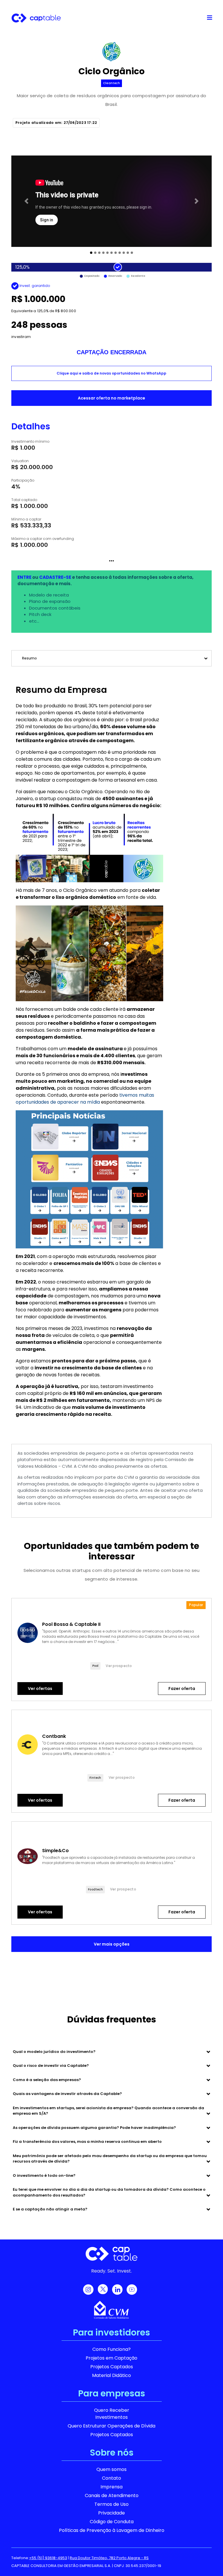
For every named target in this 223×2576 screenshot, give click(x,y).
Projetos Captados (112, 2367)
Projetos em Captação (111, 2358)
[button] (26, 201)
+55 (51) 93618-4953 (48, 2558)
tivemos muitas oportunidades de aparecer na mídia (85, 1099)
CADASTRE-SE (55, 577)
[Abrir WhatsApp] (208, 2561)
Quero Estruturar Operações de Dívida (111, 2426)
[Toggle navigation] (210, 18)
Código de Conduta (112, 2522)
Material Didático (111, 2375)
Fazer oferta (182, 1689)
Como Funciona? (111, 2349)
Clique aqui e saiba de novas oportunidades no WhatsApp (111, 373)
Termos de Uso (111, 2504)
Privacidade (111, 2513)
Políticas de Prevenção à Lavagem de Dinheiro (112, 2530)
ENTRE (24, 577)
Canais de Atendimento (112, 2495)
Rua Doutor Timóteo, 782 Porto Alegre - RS (109, 2558)
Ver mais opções (112, 1944)
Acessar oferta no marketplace (111, 398)
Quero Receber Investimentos (112, 2414)
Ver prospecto (119, 1666)
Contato (111, 2478)
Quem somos (111, 2469)
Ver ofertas (40, 1689)
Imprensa (111, 2487)
